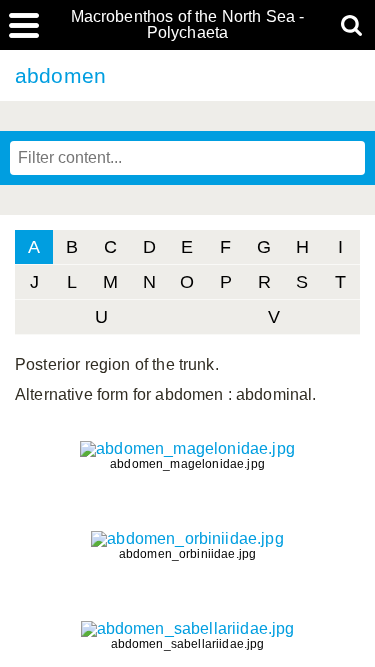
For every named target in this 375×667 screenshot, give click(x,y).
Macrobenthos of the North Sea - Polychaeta (188, 25)
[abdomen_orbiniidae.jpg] (187, 538)
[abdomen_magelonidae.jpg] (187, 448)
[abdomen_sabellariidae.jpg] (188, 628)
